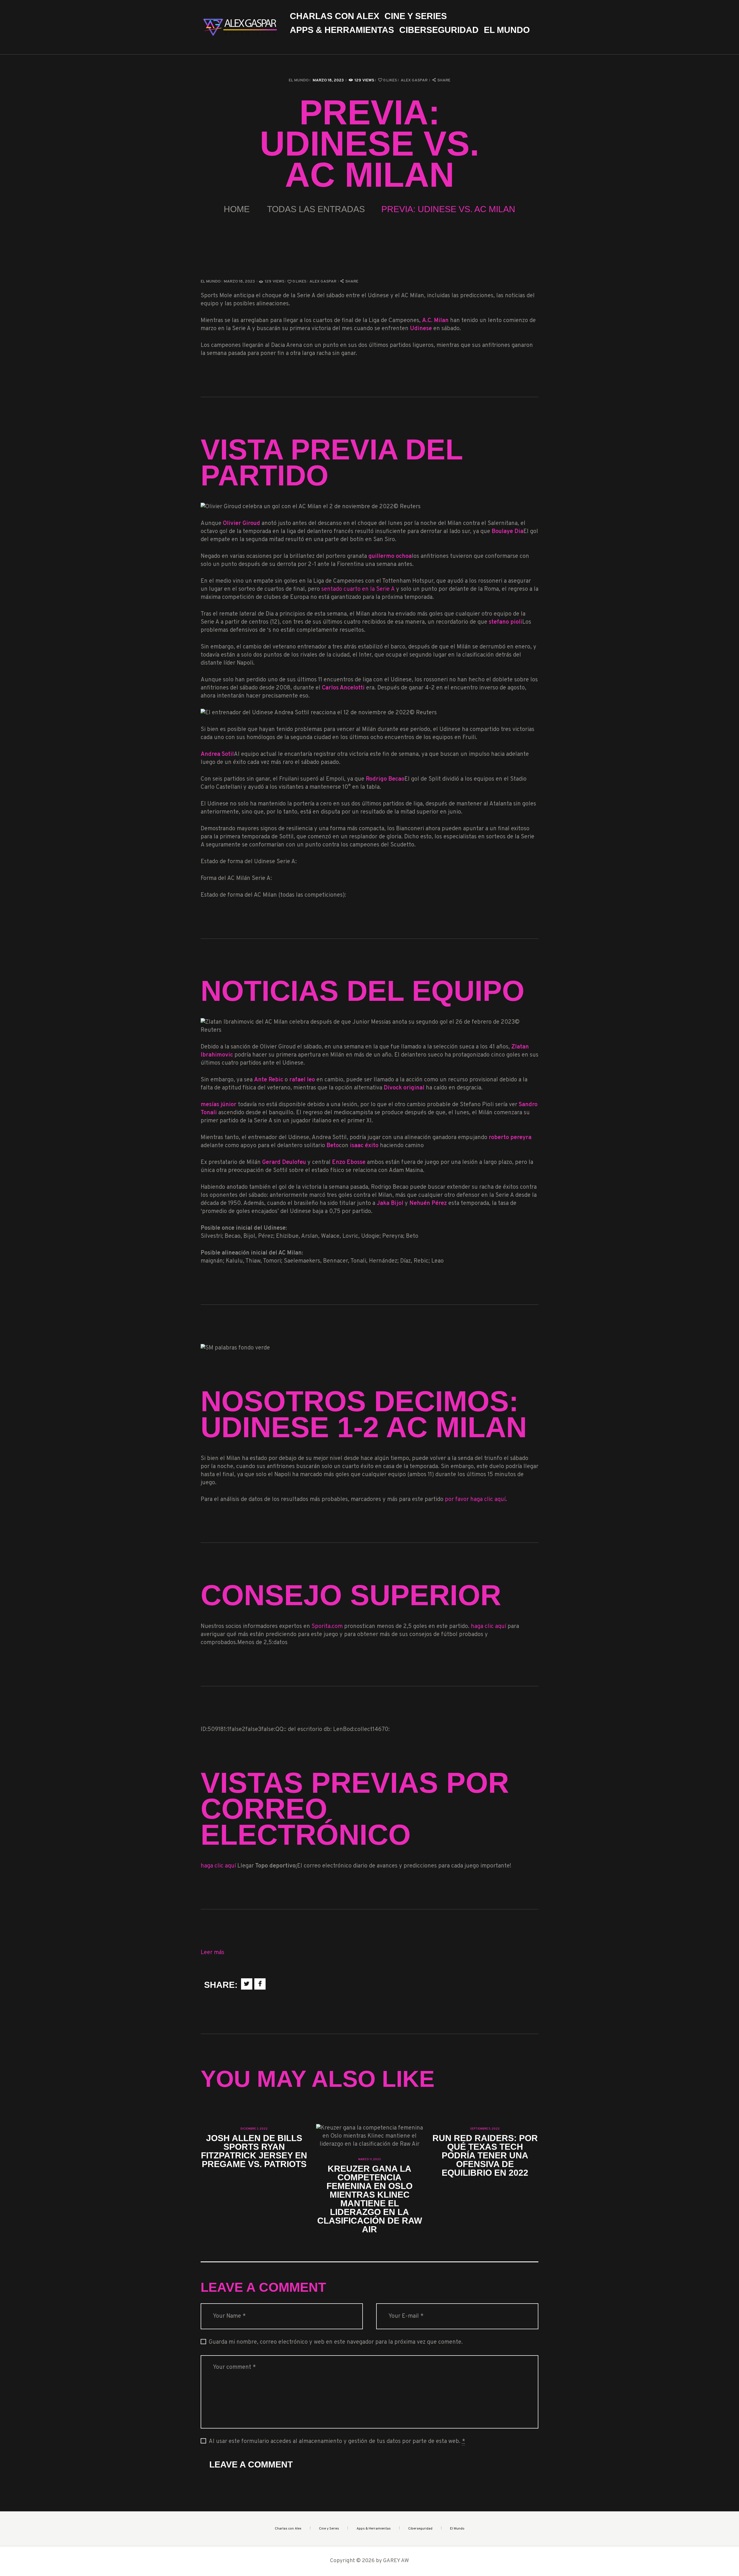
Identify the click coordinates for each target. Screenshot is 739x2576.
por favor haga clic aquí (475, 1500)
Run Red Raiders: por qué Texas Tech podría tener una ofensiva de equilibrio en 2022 (485, 2156)
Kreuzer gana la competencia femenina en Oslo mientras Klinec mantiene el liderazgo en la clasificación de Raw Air (370, 2199)
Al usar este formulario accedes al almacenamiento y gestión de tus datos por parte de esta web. (337, 2442)
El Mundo (299, 80)
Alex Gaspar (415, 80)
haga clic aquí (488, 1627)
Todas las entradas (316, 209)
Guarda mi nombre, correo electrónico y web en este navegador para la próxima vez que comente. (336, 2342)
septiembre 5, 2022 (485, 2129)
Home (237, 209)
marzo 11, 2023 (369, 2159)
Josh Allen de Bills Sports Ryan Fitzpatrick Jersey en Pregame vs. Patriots (254, 2151)
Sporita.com (327, 1627)
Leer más (212, 1953)
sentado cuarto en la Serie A (358, 589)
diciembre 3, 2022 (254, 2129)
